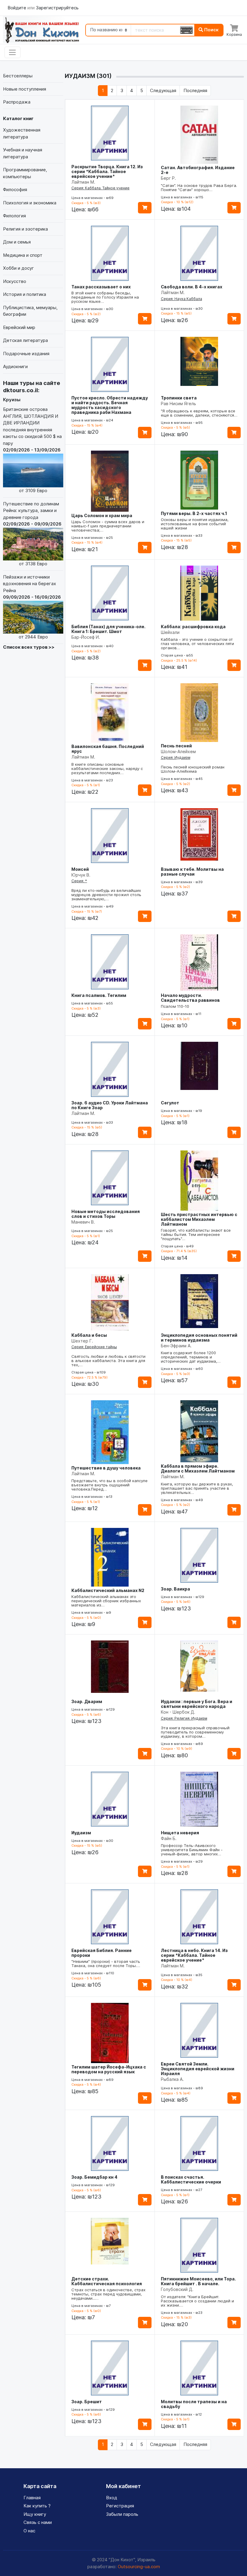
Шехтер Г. (82, 1341)
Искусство (15, 281)
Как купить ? (37, 2506)
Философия (15, 189)
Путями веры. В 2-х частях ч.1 (194, 513)
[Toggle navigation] (13, 52)
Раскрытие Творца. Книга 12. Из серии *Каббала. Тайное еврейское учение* (107, 171)
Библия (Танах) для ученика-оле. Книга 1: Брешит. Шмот (108, 629)
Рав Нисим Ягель (178, 403)
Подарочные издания (26, 354)
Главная (32, 2498)
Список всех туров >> (29, 647)
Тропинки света (179, 398)
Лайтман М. (83, 182)
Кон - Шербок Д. (178, 1712)
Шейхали (170, 632)
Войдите (17, 8)
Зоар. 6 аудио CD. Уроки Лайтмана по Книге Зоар (110, 1105)
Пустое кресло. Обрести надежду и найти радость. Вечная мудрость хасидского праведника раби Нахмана (110, 405)
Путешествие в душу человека (106, 1468)
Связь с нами (38, 2522)
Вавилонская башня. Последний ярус (108, 749)
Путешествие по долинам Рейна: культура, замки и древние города (32, 534)
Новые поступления (25, 89)
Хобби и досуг (19, 268)
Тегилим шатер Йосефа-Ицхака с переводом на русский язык (109, 2069)
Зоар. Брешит (87, 2402)
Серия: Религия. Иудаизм (184, 1718)
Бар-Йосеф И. (86, 637)
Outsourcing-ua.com (139, 2567)
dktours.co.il (20, 390)
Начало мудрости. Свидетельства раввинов (190, 998)
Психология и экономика (30, 203)
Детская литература (25, 340)
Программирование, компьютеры (25, 173)
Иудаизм (81, 1833)
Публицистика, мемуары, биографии (30, 311)
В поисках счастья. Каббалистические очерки (191, 2179)
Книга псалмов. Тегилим (99, 995)
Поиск (211, 30)
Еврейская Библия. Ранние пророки (102, 1953)
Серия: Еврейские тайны (94, 1347)
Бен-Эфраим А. (176, 1346)
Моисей (80, 869)
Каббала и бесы (89, 1335)
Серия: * (79, 881)
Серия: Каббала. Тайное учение (100, 188)
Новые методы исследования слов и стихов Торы (106, 1214)
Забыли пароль (122, 2514)
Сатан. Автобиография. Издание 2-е (198, 170)
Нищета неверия (180, 1833)
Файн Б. (169, 1838)
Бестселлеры (18, 76)
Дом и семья (17, 242)
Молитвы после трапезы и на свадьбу (194, 2404)
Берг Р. (168, 178)
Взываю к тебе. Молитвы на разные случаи (192, 872)
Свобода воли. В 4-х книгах (192, 287)
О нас (29, 2531)
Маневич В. (83, 1222)
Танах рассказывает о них (101, 287)
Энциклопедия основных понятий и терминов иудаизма (199, 1338)
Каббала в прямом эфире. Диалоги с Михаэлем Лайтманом (198, 1468)
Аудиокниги (15, 366)
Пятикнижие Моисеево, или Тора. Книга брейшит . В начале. (198, 2281)
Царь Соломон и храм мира (102, 515)
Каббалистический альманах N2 (108, 1590)
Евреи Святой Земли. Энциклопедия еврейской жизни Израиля (198, 2069)
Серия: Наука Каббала (181, 299)
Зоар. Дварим (87, 1701)
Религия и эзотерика (25, 229)
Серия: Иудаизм (176, 757)
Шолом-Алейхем (178, 751)
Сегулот (170, 1103)
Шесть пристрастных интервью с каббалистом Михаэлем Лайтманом (199, 1219)
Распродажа (17, 102)
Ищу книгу (35, 2514)
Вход (112, 2498)
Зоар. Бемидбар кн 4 (94, 2177)
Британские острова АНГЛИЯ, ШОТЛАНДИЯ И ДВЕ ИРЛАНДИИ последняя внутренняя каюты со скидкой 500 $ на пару (32, 450)
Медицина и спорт (23, 255)
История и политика (25, 294)
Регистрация (120, 2506)
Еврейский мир (19, 327)
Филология (14, 216)
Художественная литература (22, 133)
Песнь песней (176, 746)
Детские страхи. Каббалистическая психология (107, 2281)
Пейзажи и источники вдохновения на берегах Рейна (32, 607)
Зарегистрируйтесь (57, 8)
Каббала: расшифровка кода (193, 627)
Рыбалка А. (172, 2079)
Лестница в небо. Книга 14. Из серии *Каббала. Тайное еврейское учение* (194, 1955)
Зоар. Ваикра (175, 1589)
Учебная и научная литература (23, 153)
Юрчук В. (81, 875)
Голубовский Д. (177, 2289)
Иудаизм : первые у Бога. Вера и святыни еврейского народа (197, 1704)
